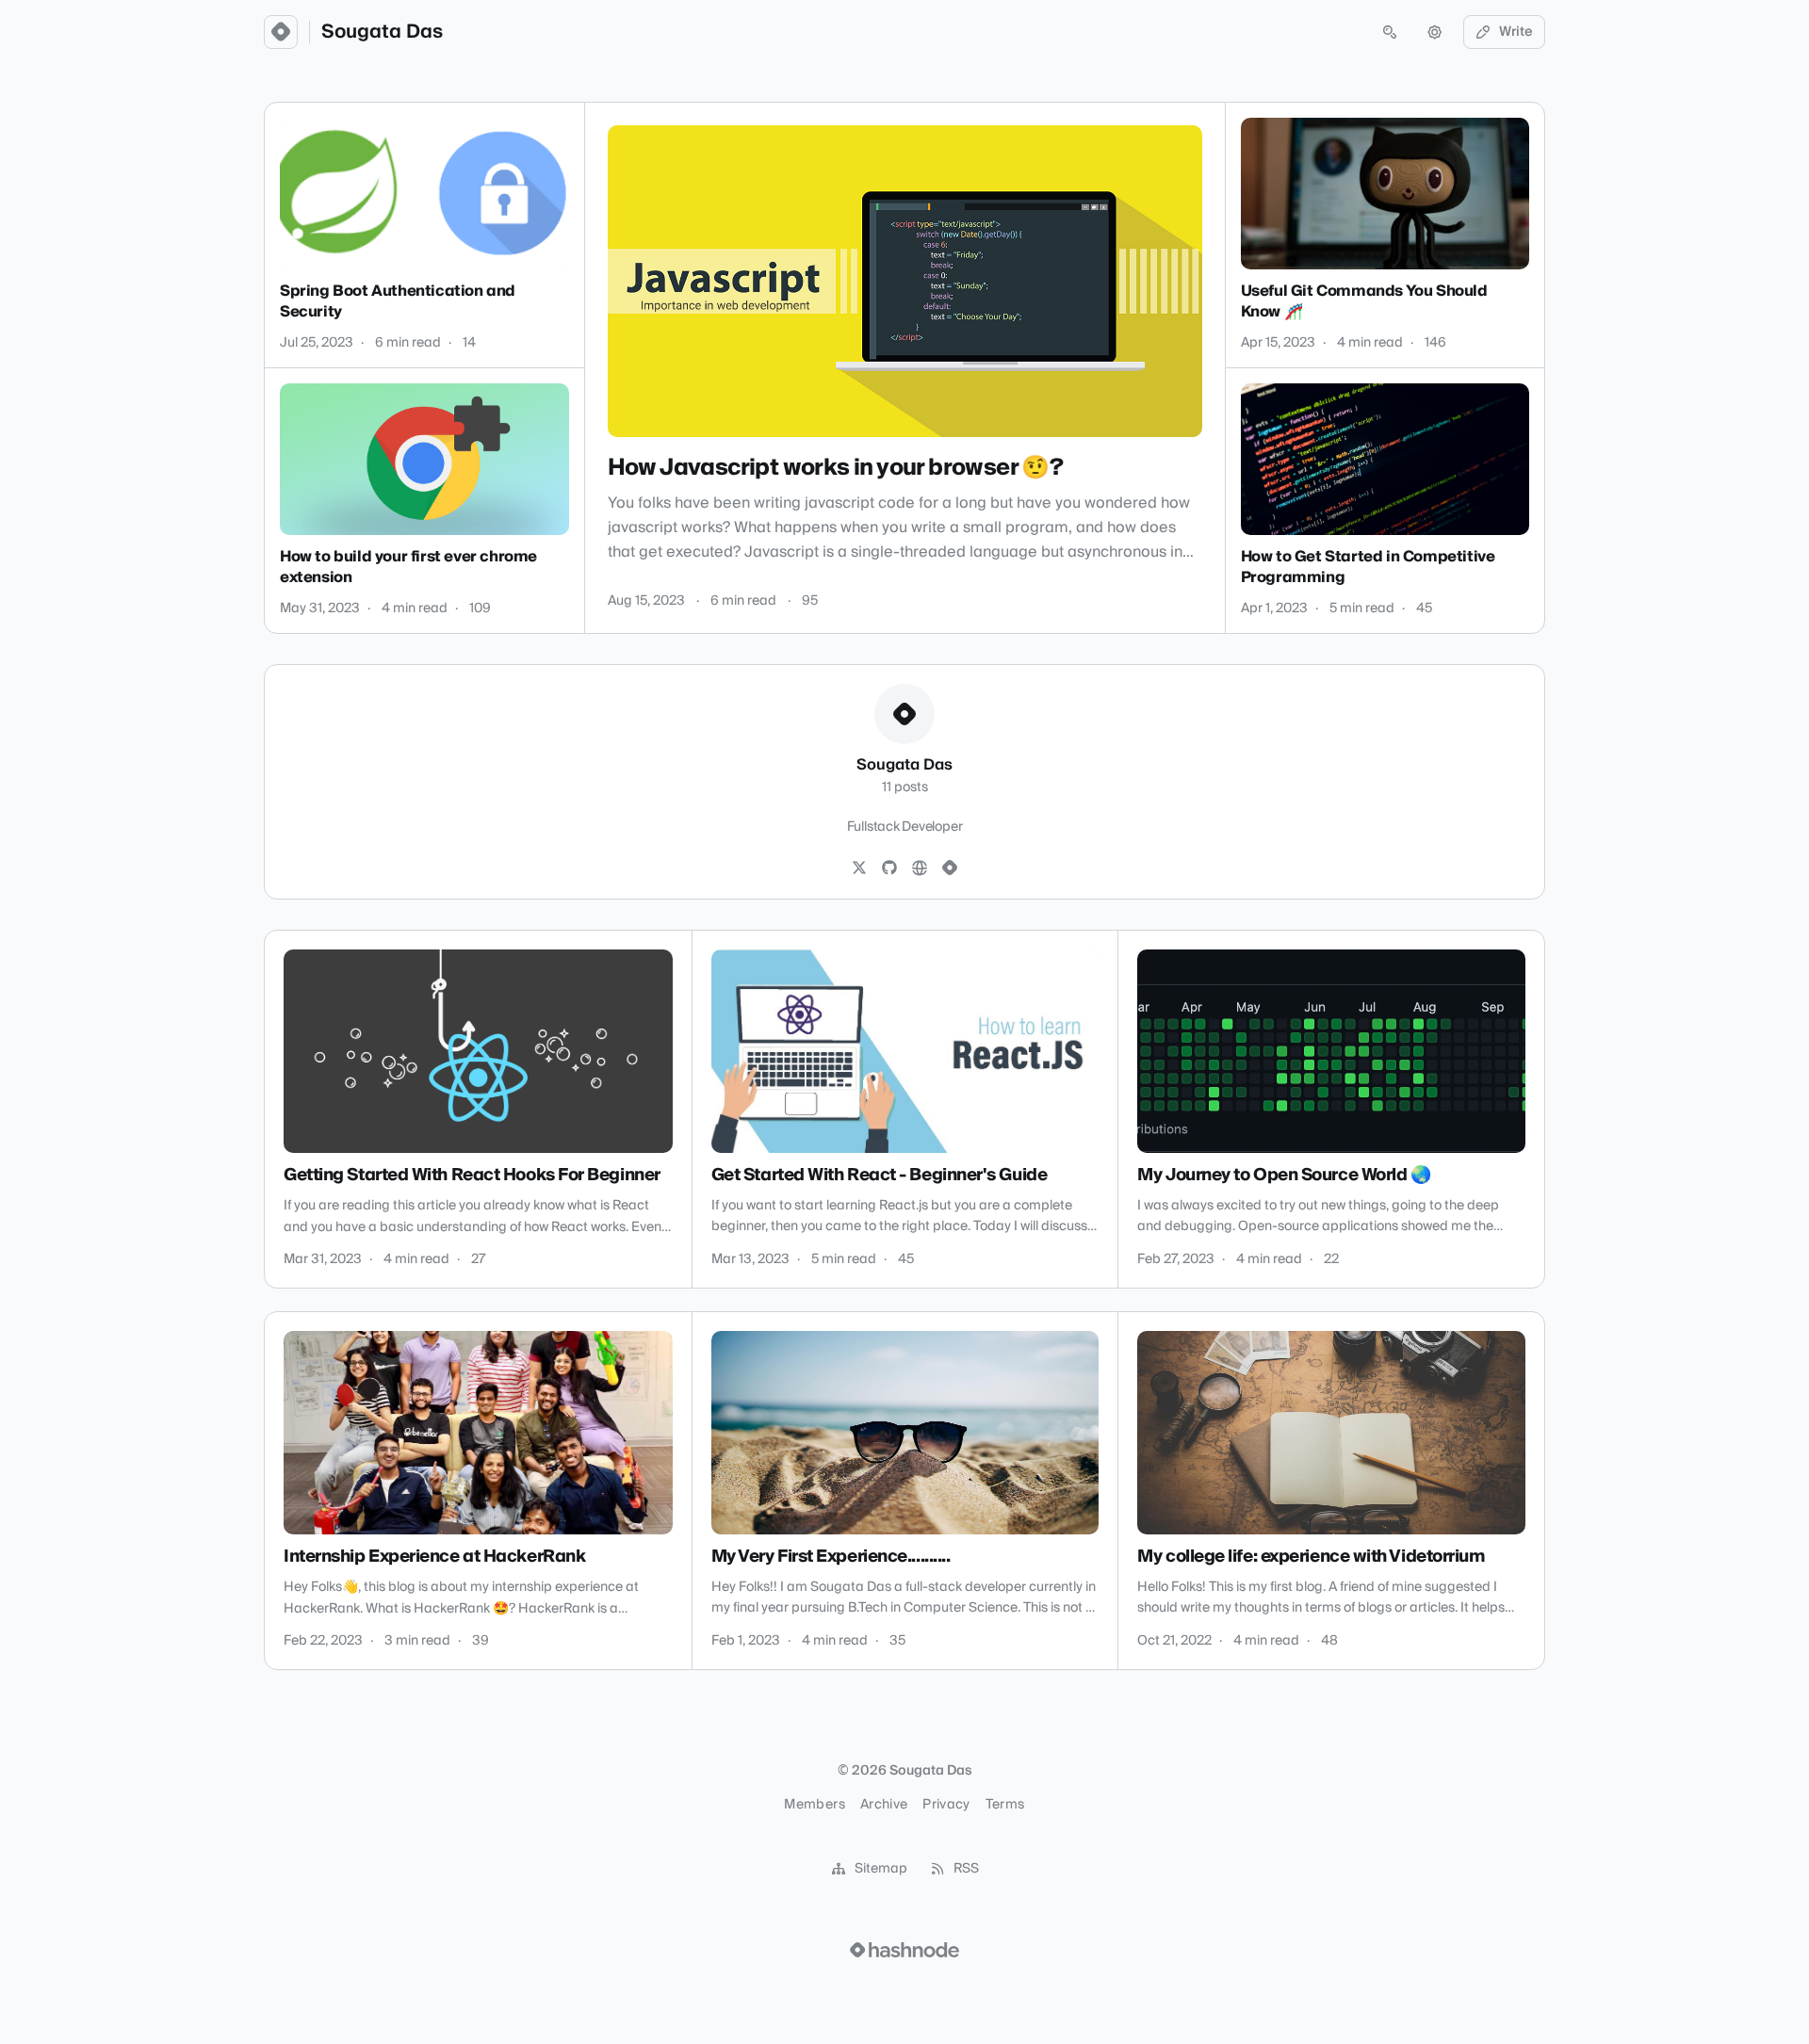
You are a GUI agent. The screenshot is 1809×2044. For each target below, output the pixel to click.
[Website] (920, 868)
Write (1516, 32)
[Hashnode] (950, 868)
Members (814, 1805)
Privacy (946, 1805)
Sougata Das (382, 32)
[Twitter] (859, 868)
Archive (884, 1805)
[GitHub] (889, 868)
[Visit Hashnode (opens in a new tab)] (904, 1950)
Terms (1005, 1805)
